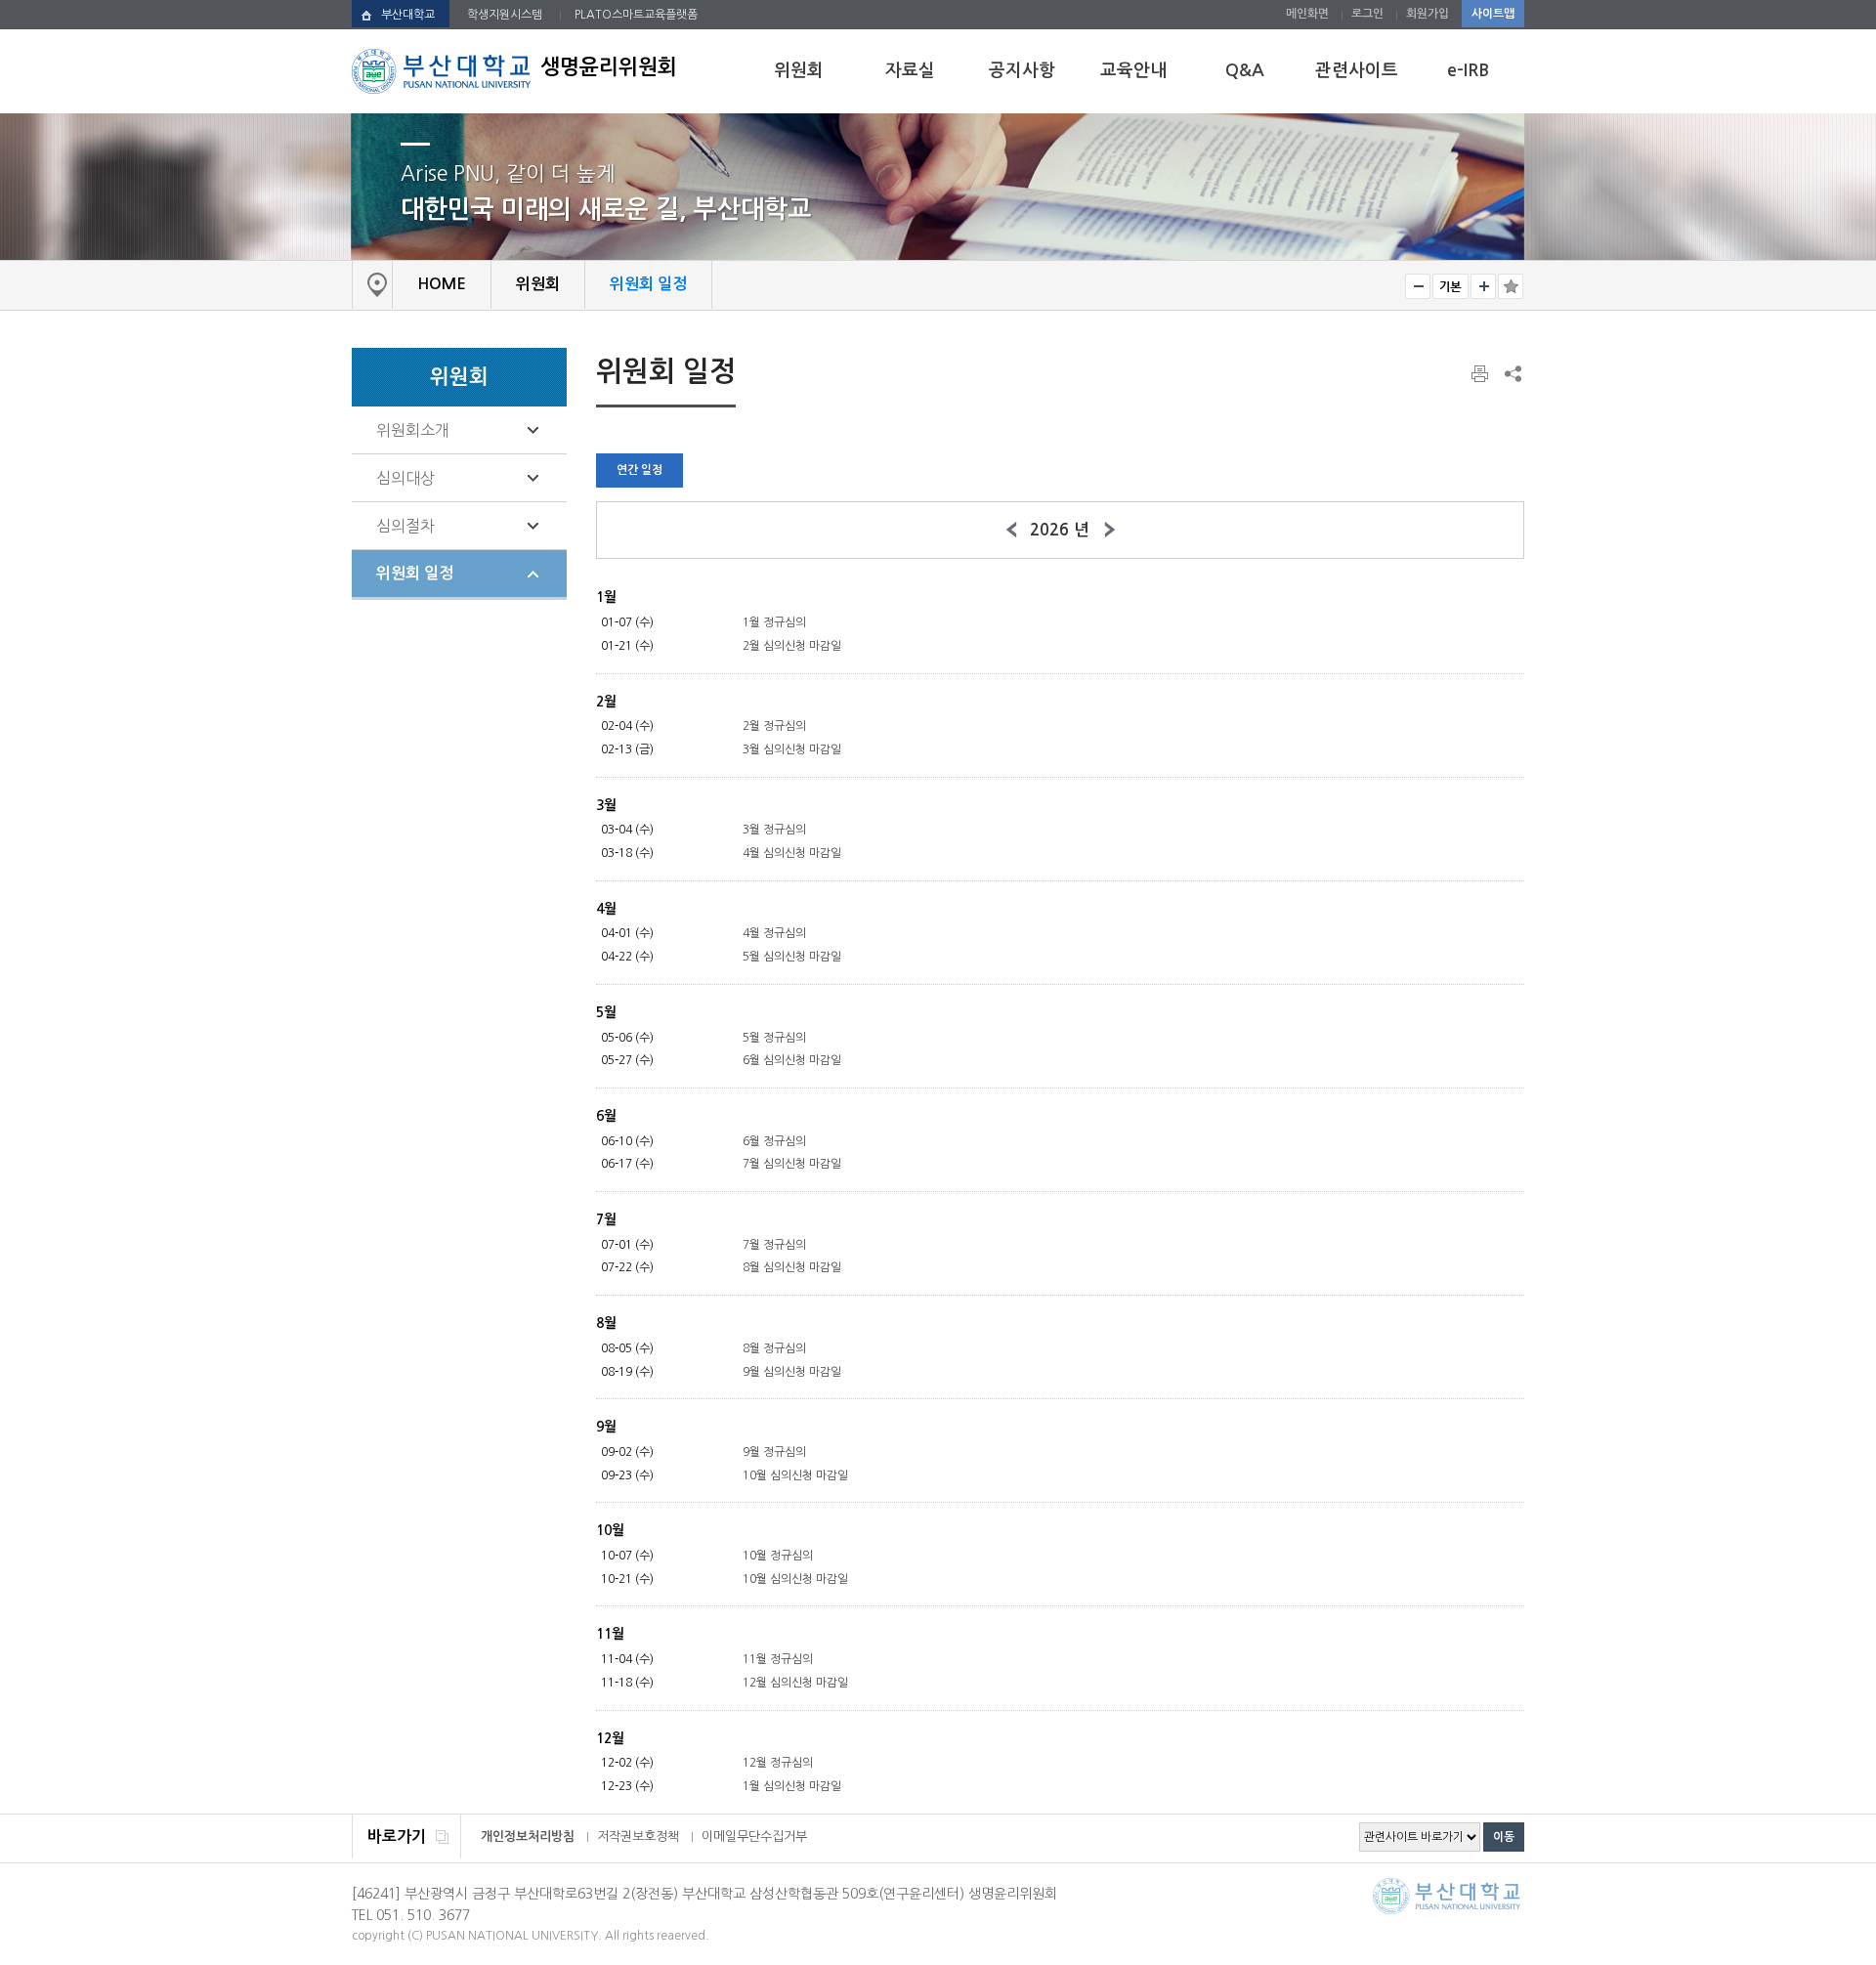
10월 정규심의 (778, 1556)
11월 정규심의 (778, 1659)
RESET (1450, 286)
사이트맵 (1493, 14)
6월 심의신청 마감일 (792, 1060)
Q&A (1245, 70)
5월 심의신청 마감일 (792, 957)
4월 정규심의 (774, 933)
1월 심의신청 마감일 (792, 1786)
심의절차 (405, 526)
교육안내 (1133, 70)
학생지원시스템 (505, 15)
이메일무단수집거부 (754, 1837)
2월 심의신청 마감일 (792, 646)
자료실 (910, 70)
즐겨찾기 (1511, 286)
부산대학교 (408, 15)
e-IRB (1468, 70)
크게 (1483, 286)
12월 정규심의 (778, 1763)
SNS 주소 (1512, 373)
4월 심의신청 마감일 (792, 853)
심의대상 (405, 478)
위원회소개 (413, 430)
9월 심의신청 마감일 (792, 1372)
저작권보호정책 (638, 1837)
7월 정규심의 (774, 1245)
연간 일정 (640, 470)
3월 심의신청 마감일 (792, 749)
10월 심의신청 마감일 (795, 1475)
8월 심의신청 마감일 (792, 1267)
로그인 (1367, 14)
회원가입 (1428, 14)
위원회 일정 (415, 573)
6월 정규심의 (774, 1141)
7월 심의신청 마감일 (792, 1164)
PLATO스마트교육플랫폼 (636, 15)
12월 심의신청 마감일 (795, 1683)
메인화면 (1307, 14)
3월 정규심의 (774, 830)
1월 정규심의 (774, 622)
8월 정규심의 (774, 1348)
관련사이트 (1357, 70)
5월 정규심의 (774, 1038)
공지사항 (1022, 70)
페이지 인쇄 (1481, 374)
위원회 (799, 70)
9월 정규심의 (774, 1452)
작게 (1418, 286)
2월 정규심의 (774, 726)
